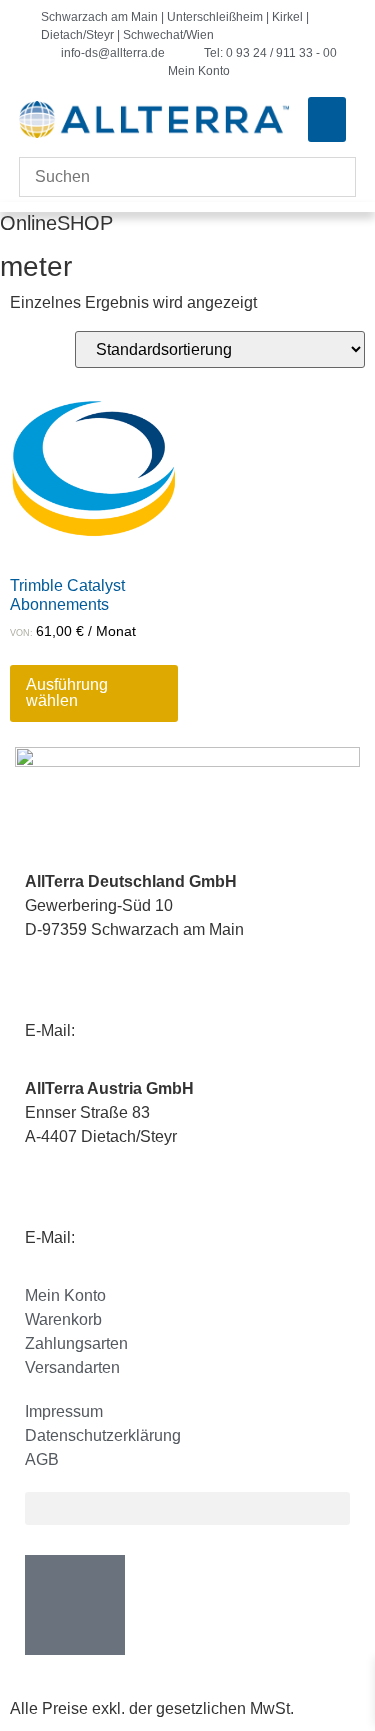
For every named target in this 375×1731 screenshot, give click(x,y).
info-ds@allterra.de (146, 1030)
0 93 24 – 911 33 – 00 (161, 967)
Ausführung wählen (67, 692)
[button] (327, 119)
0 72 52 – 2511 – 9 (125, 1198)
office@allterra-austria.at (165, 1237)
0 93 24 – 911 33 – (127, 991)
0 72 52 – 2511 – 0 (150, 1174)
